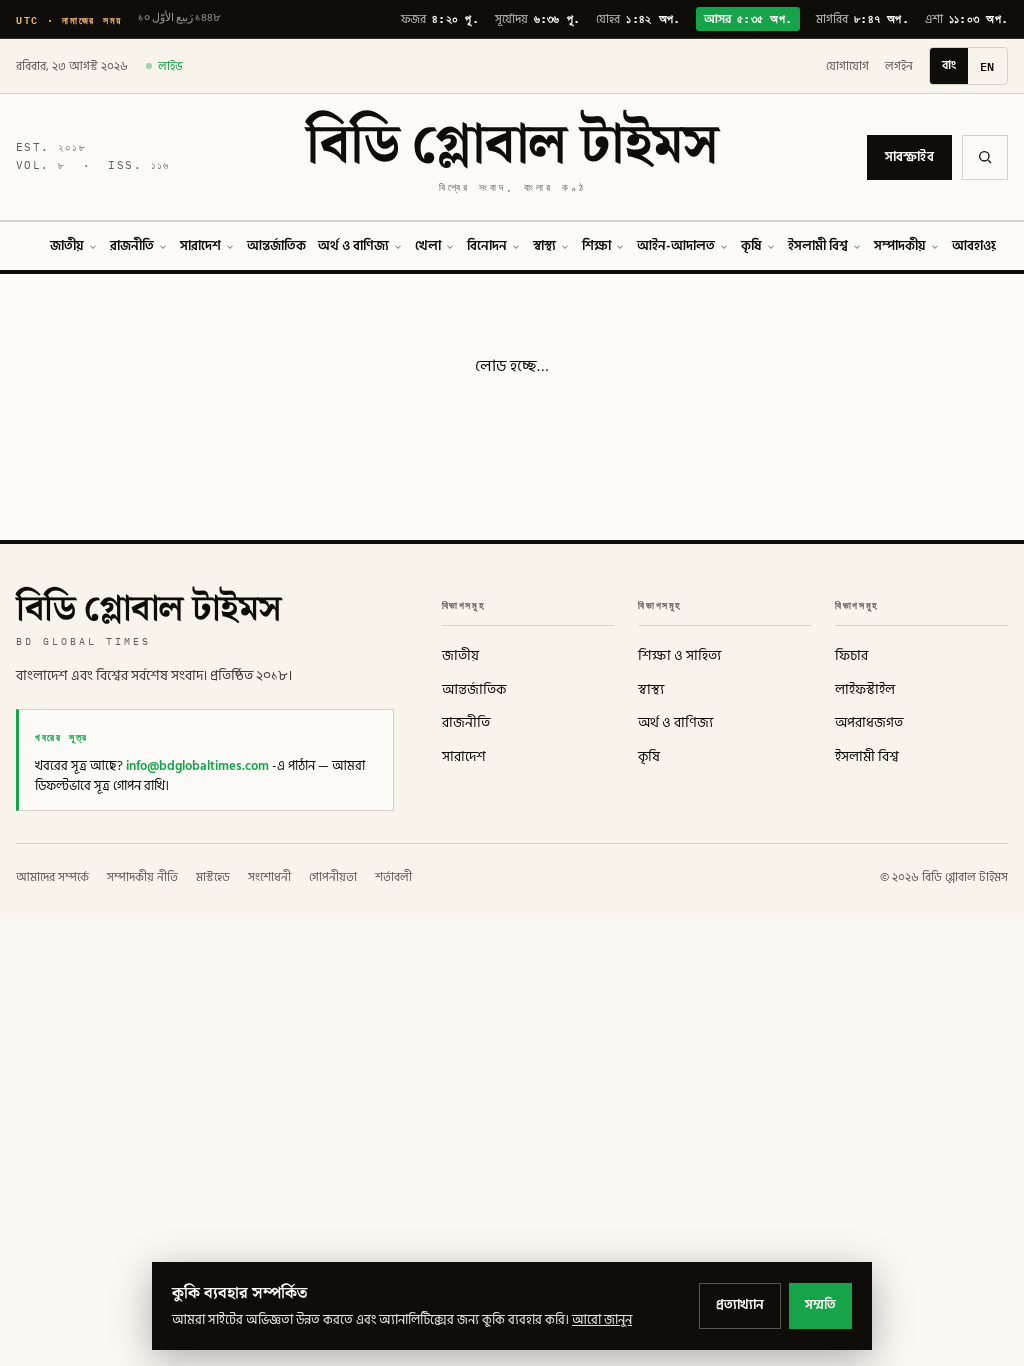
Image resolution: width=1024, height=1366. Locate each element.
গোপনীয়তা (333, 877)
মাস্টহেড (213, 877)
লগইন (899, 66)
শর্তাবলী (393, 877)
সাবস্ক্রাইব (909, 157)
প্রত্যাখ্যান (740, 1305)
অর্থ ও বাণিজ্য (353, 246)
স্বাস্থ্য (544, 246)
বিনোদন (487, 246)
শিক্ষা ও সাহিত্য (679, 656)
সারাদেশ (200, 246)
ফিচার (851, 656)
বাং (949, 65)
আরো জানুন (602, 1320)
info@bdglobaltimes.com (197, 766)
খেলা (428, 246)
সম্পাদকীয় (900, 246)
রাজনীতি (132, 246)
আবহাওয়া (977, 246)
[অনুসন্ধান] (985, 157)
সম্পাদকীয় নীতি (142, 877)
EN (987, 66)
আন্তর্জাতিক (276, 246)
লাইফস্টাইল (865, 690)
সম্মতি (820, 1305)
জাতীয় (67, 246)
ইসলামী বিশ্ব (818, 246)
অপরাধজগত (869, 723)
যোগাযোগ (847, 66)
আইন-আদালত (676, 246)
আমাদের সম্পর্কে (52, 877)
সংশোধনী (269, 877)
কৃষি (751, 246)
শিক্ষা (596, 246)
